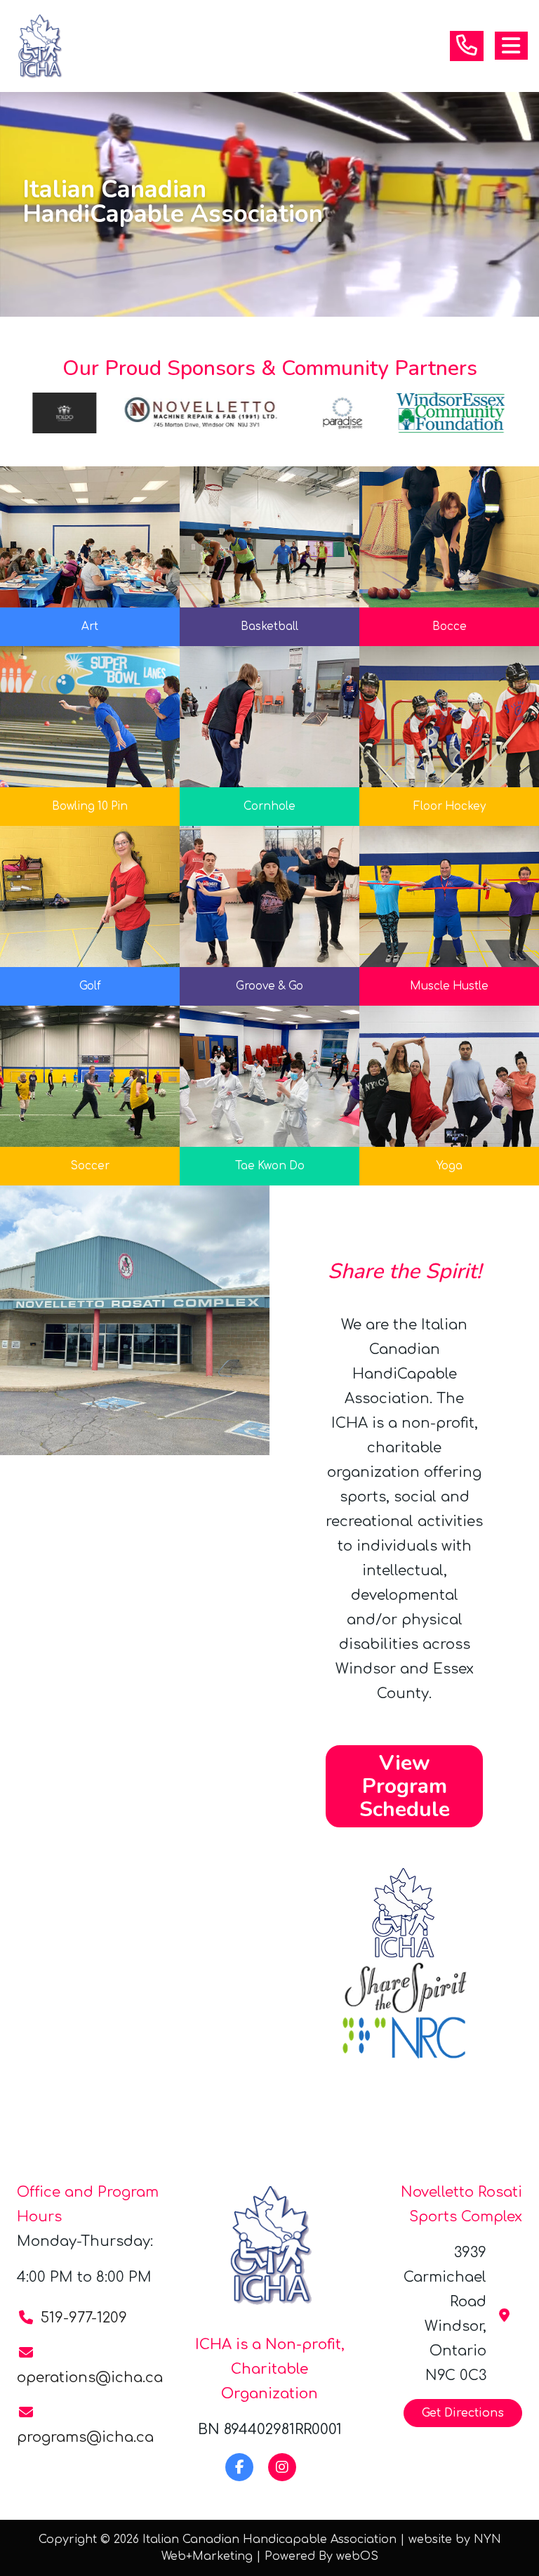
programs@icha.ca (85, 2437)
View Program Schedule (405, 1786)
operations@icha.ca (90, 2378)
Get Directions (463, 2413)
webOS (357, 2556)
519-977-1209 (84, 2318)
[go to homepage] (45, 46)
